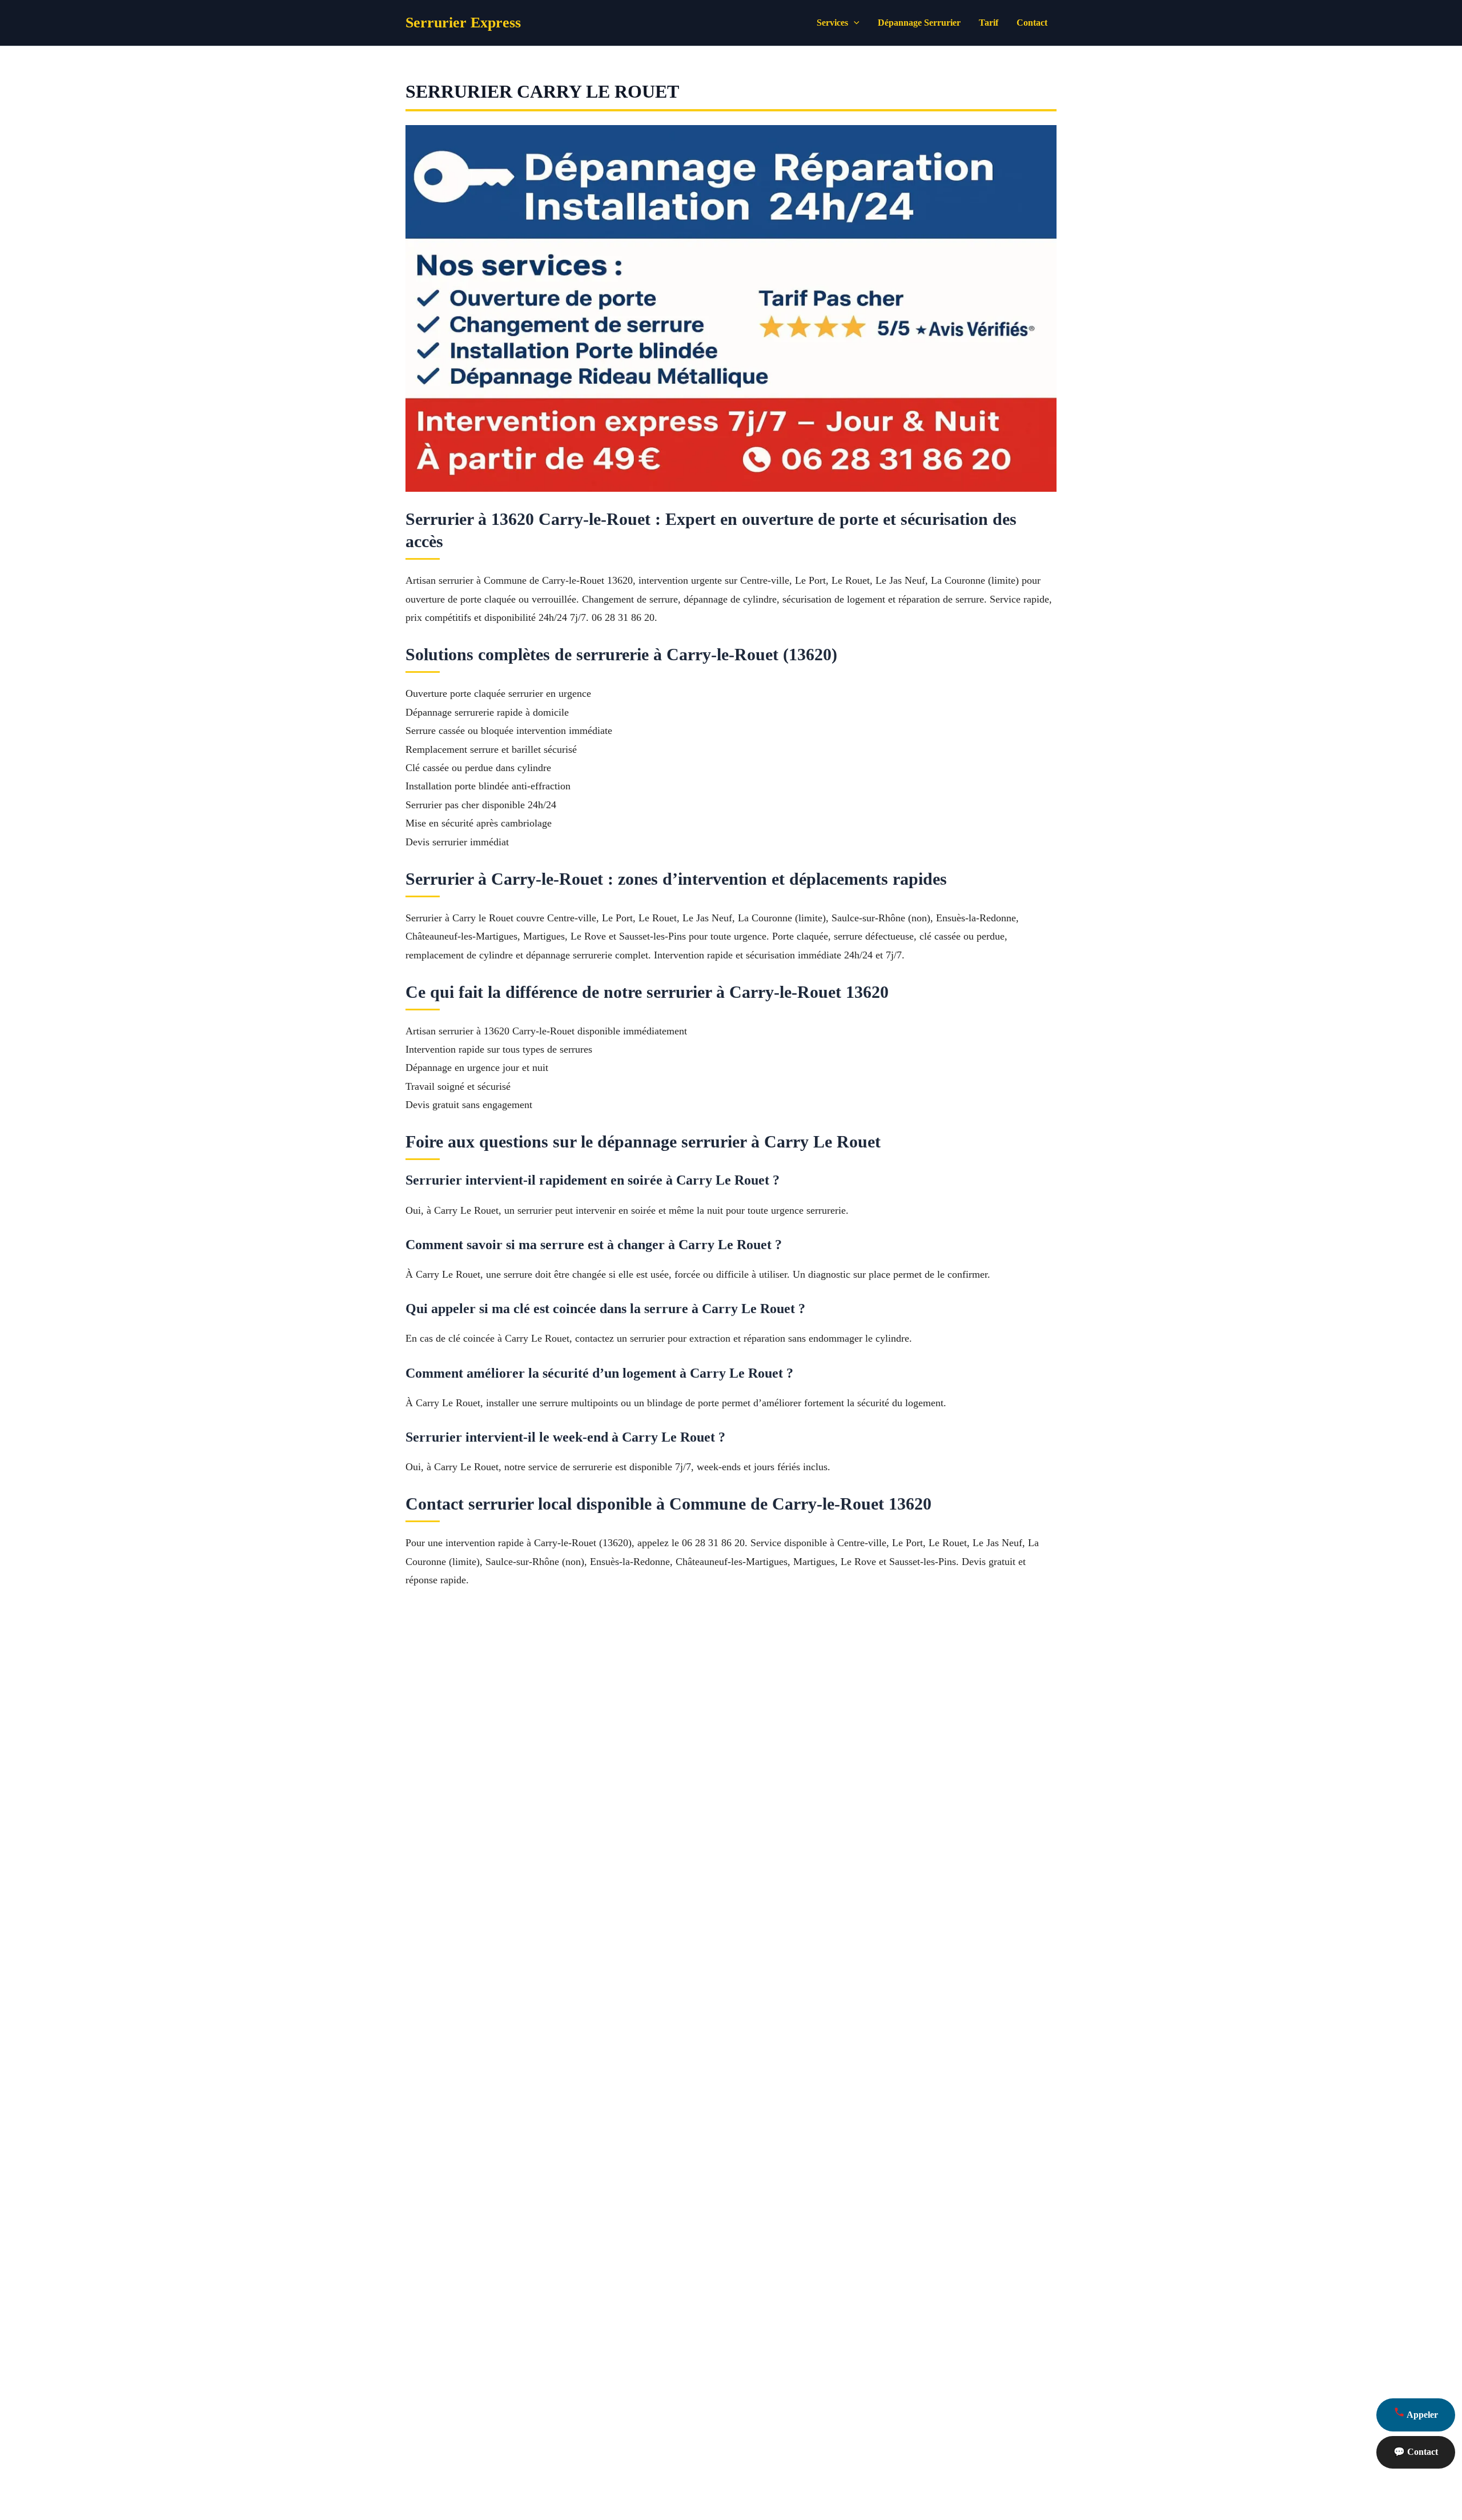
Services (832, 23)
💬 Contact (1416, 2452)
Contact (1032, 23)
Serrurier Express (463, 23)
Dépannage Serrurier (919, 23)
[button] (854, 23)
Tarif (989, 23)
